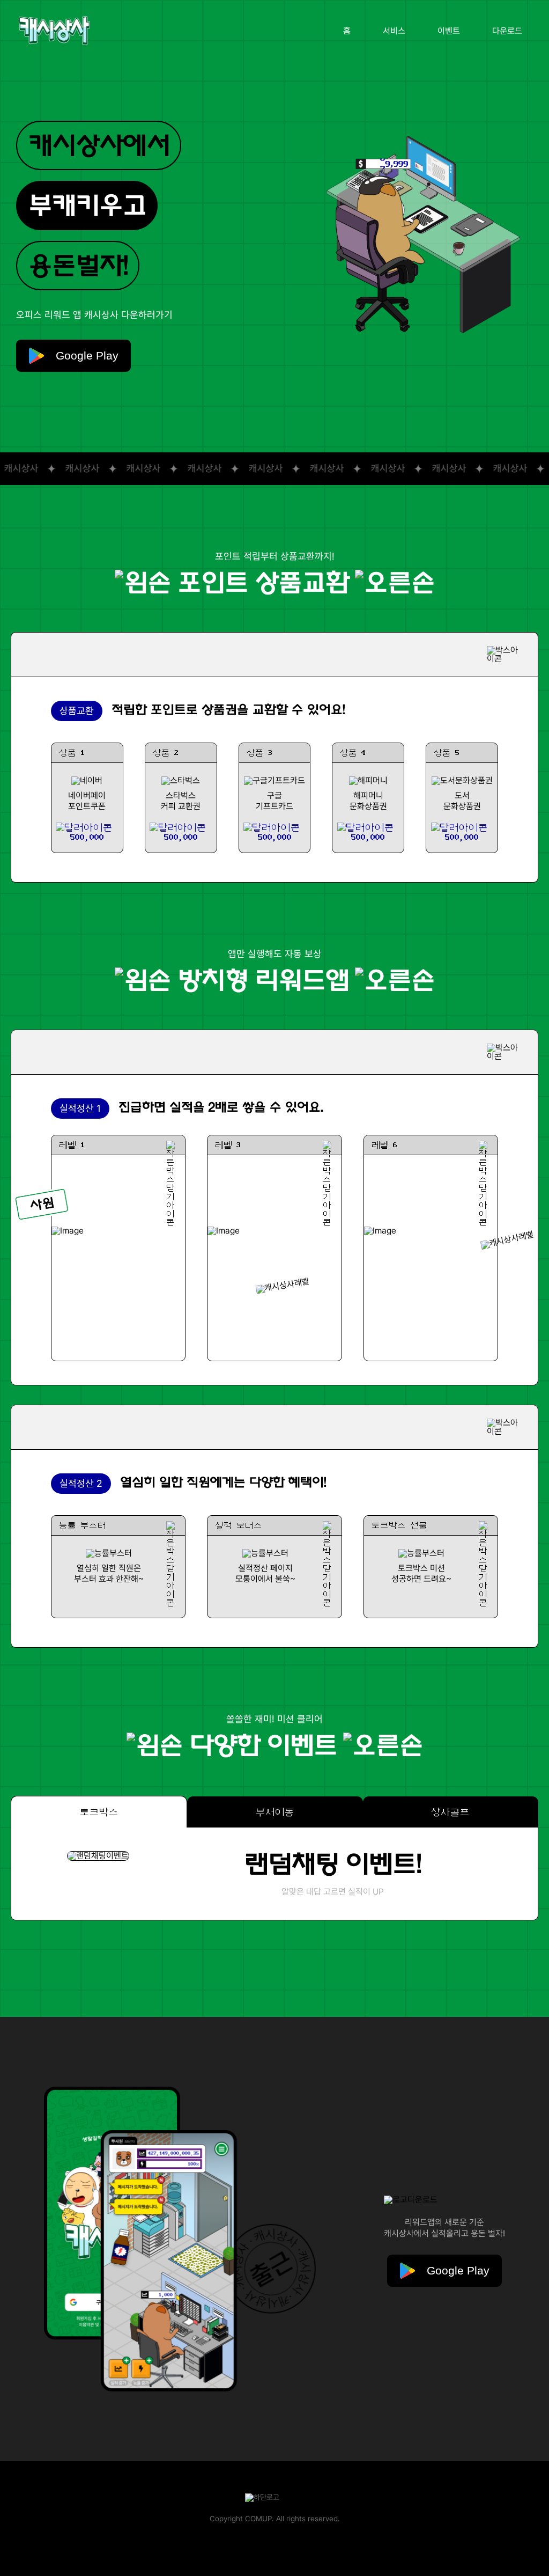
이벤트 (449, 31)
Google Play (81, 355)
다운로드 (507, 31)
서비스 (394, 31)
